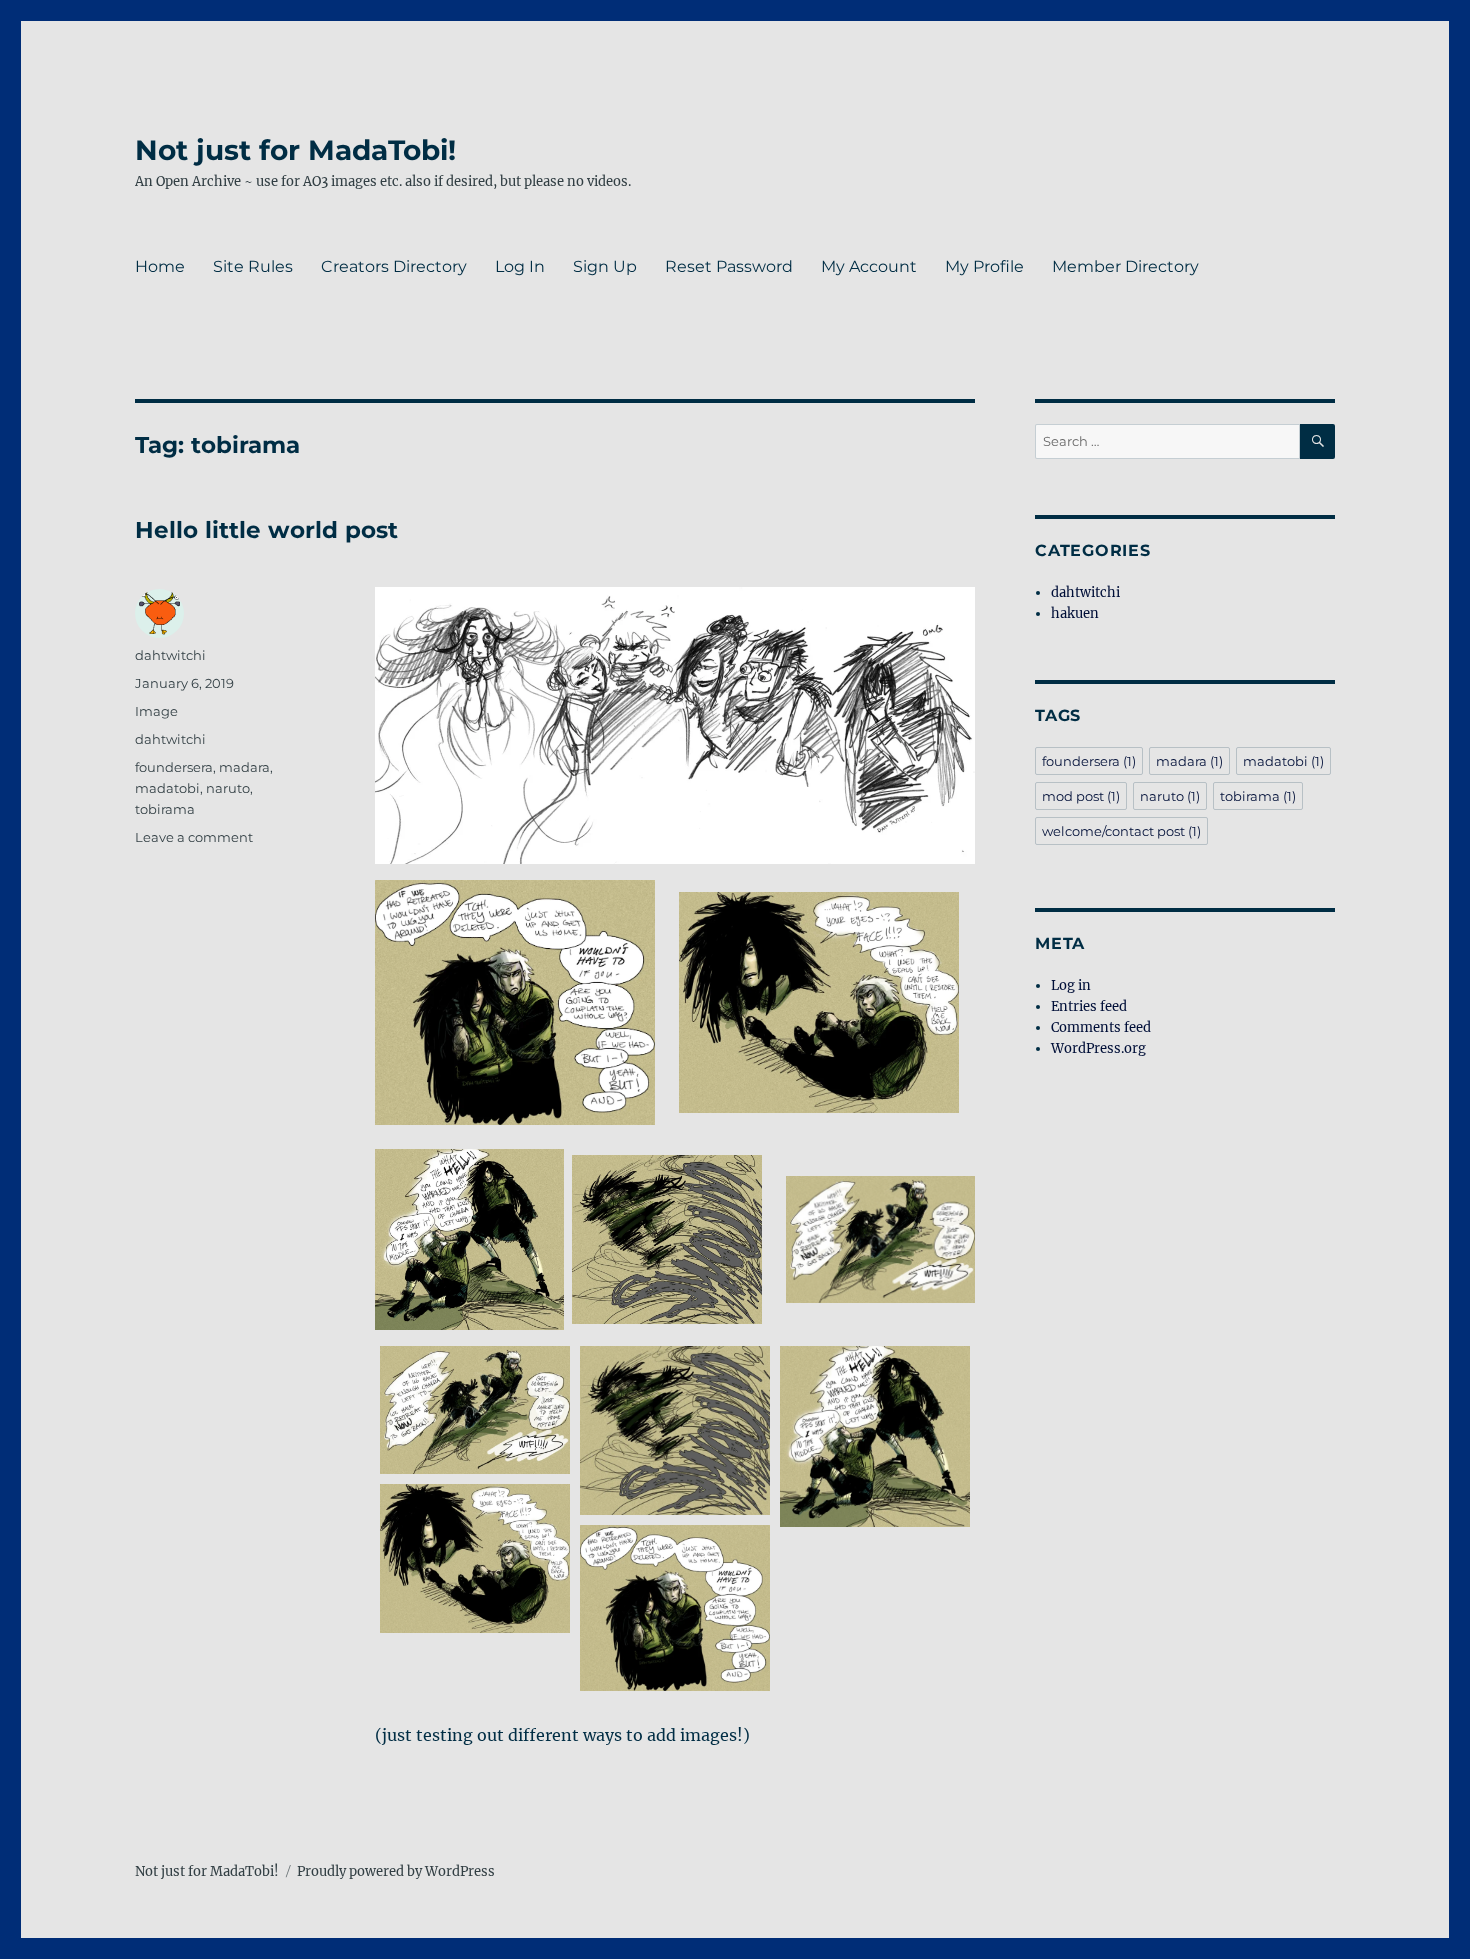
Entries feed (1089, 1006)
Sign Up (605, 266)
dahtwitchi (170, 655)
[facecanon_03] (875, 1436)
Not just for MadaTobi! (295, 150)
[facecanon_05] (675, 1608)
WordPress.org (1098, 1048)
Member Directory (1125, 266)
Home (160, 266)
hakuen (1075, 613)
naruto (228, 788)
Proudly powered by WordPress (396, 1871)
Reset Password (729, 266)
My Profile (984, 266)
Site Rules (253, 266)
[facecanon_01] (475, 1410)
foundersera (174, 767)
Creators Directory (394, 266)
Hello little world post (266, 530)
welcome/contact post (1121, 831)
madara (244, 767)
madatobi (167, 788)
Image (156, 711)
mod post (1081, 796)
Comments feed (1101, 1027)
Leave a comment (194, 837)
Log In (520, 266)
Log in (1071, 985)
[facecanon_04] (475, 1558)
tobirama (165, 809)
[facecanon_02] (675, 1430)
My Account (869, 266)
